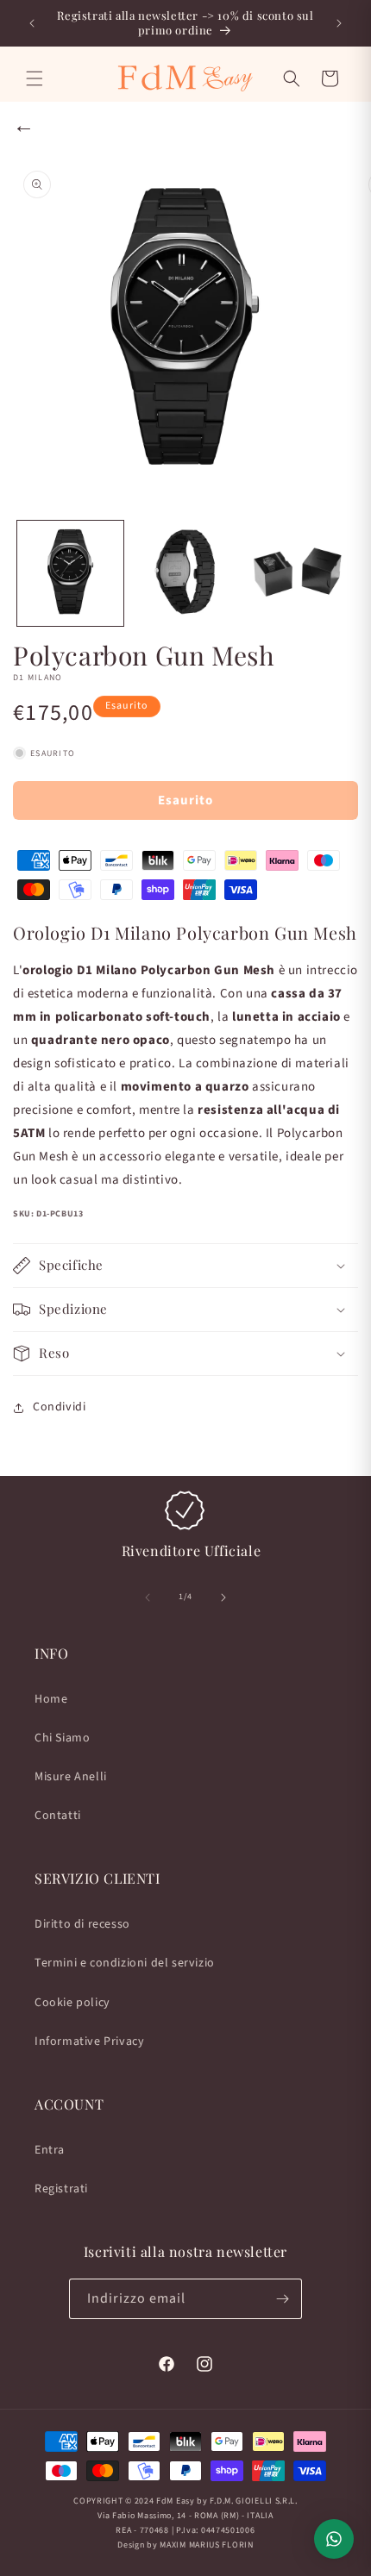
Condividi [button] (59, 1407)
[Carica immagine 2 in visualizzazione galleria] (185, 574)
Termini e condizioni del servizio (125, 1963)
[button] (35, 78)
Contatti (58, 1816)
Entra (50, 2150)
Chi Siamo (62, 1738)
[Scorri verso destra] (223, 1597)
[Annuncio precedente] (32, 23)
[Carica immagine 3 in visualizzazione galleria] (299, 574)
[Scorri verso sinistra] (148, 1597)
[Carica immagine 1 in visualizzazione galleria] (70, 574)
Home (51, 1699)
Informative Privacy (89, 2041)
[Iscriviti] (282, 2299)
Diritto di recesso (82, 1924)
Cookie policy (72, 2003)
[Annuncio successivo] (339, 23)
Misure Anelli (71, 1777)
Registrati (61, 2189)
